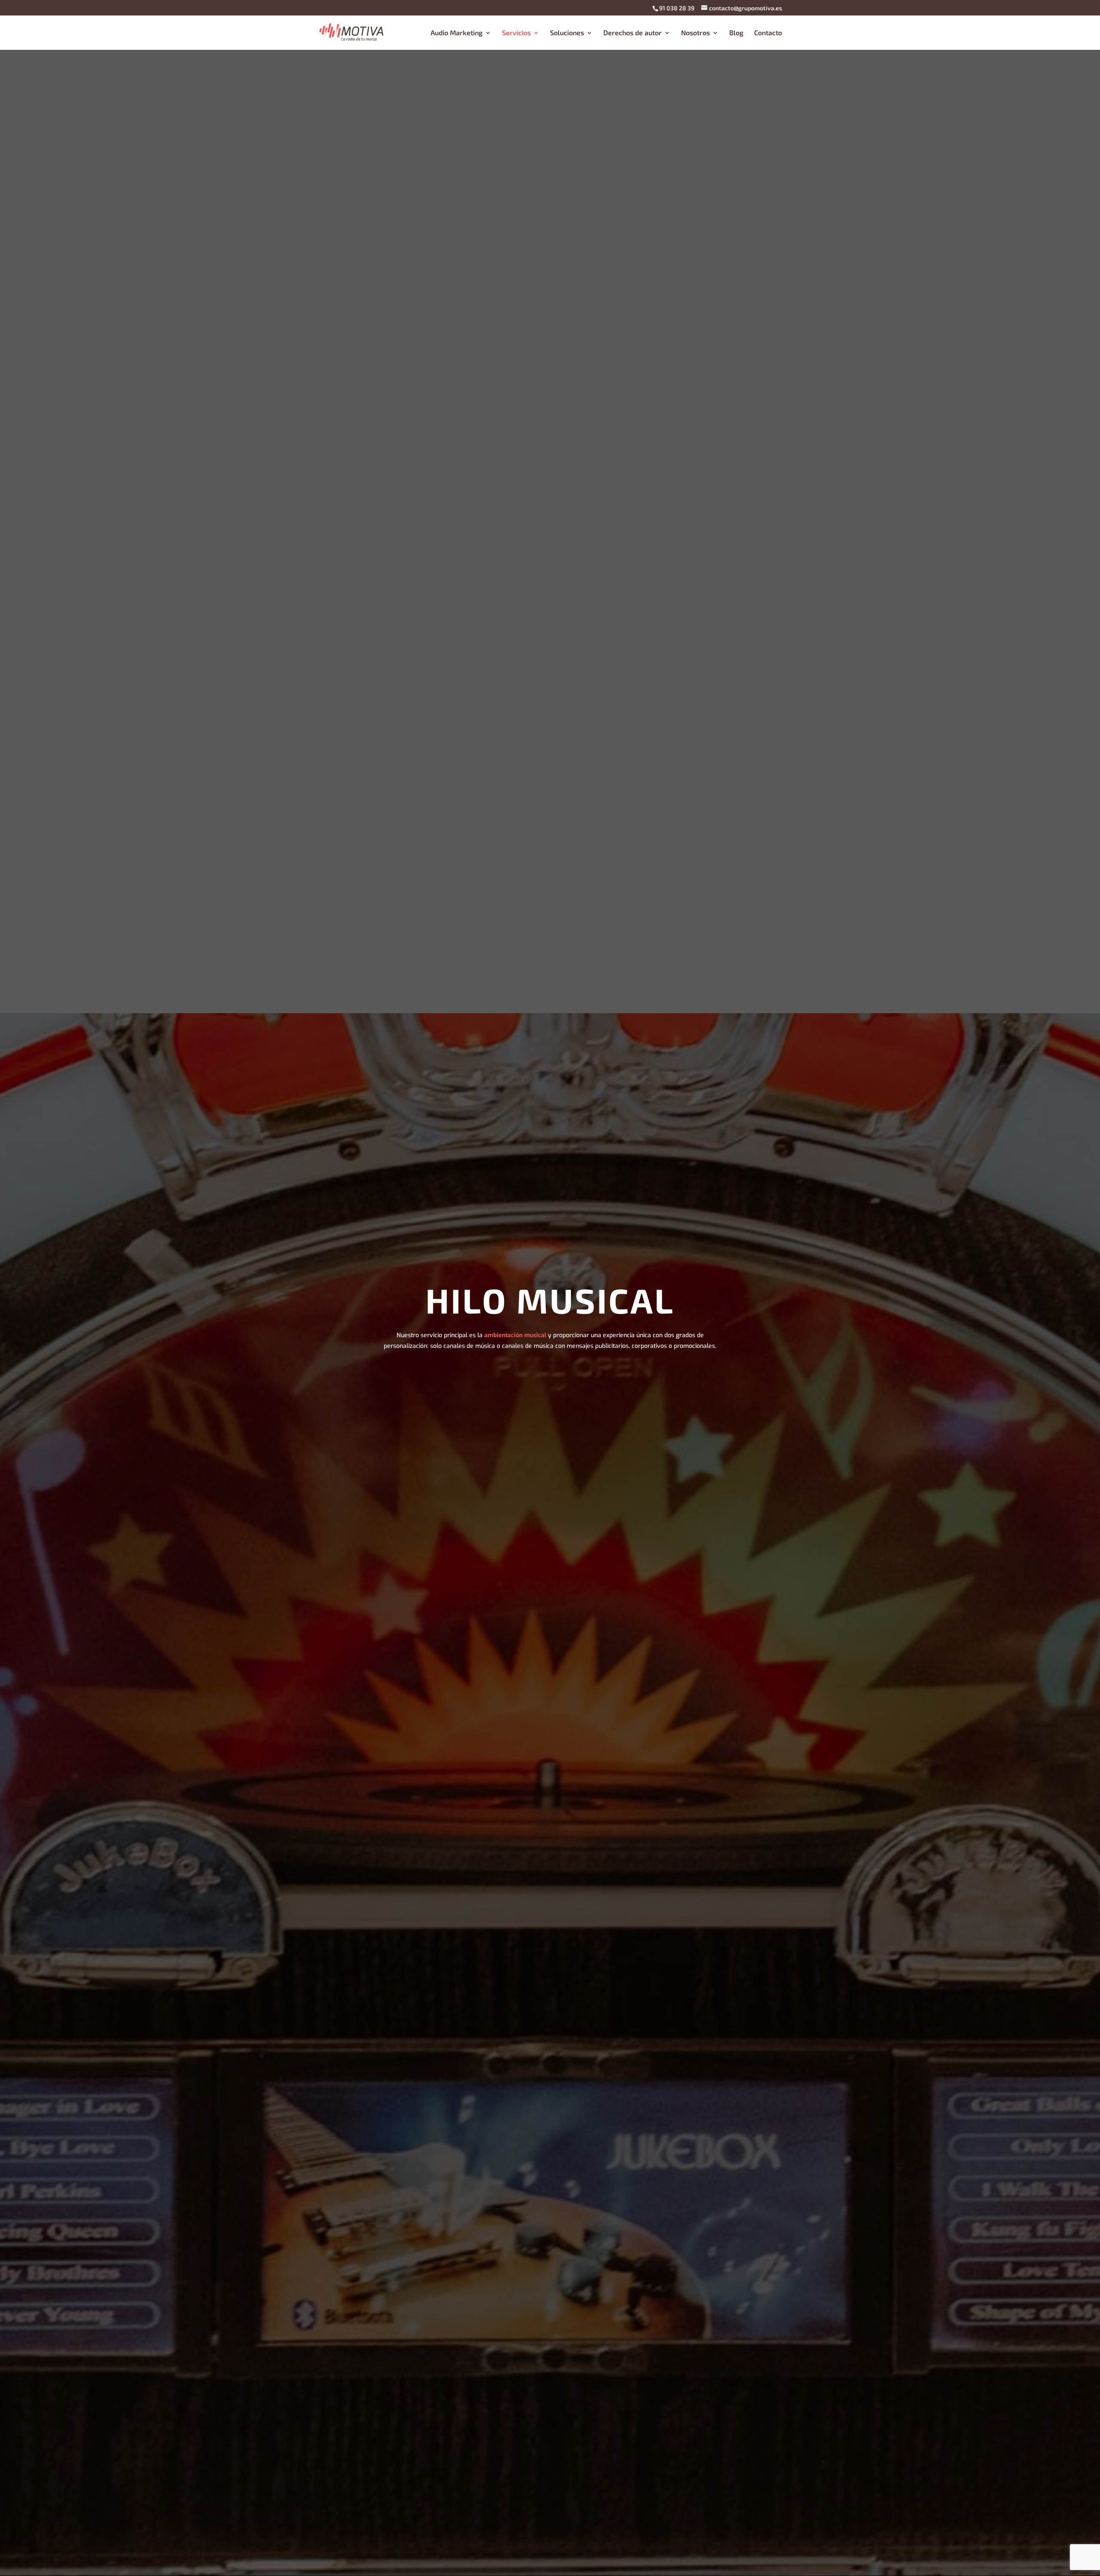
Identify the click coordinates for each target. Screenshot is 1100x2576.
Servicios (516, 33)
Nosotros (695, 33)
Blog (736, 33)
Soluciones (567, 33)
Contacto (768, 33)
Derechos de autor (632, 33)
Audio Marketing (457, 33)
